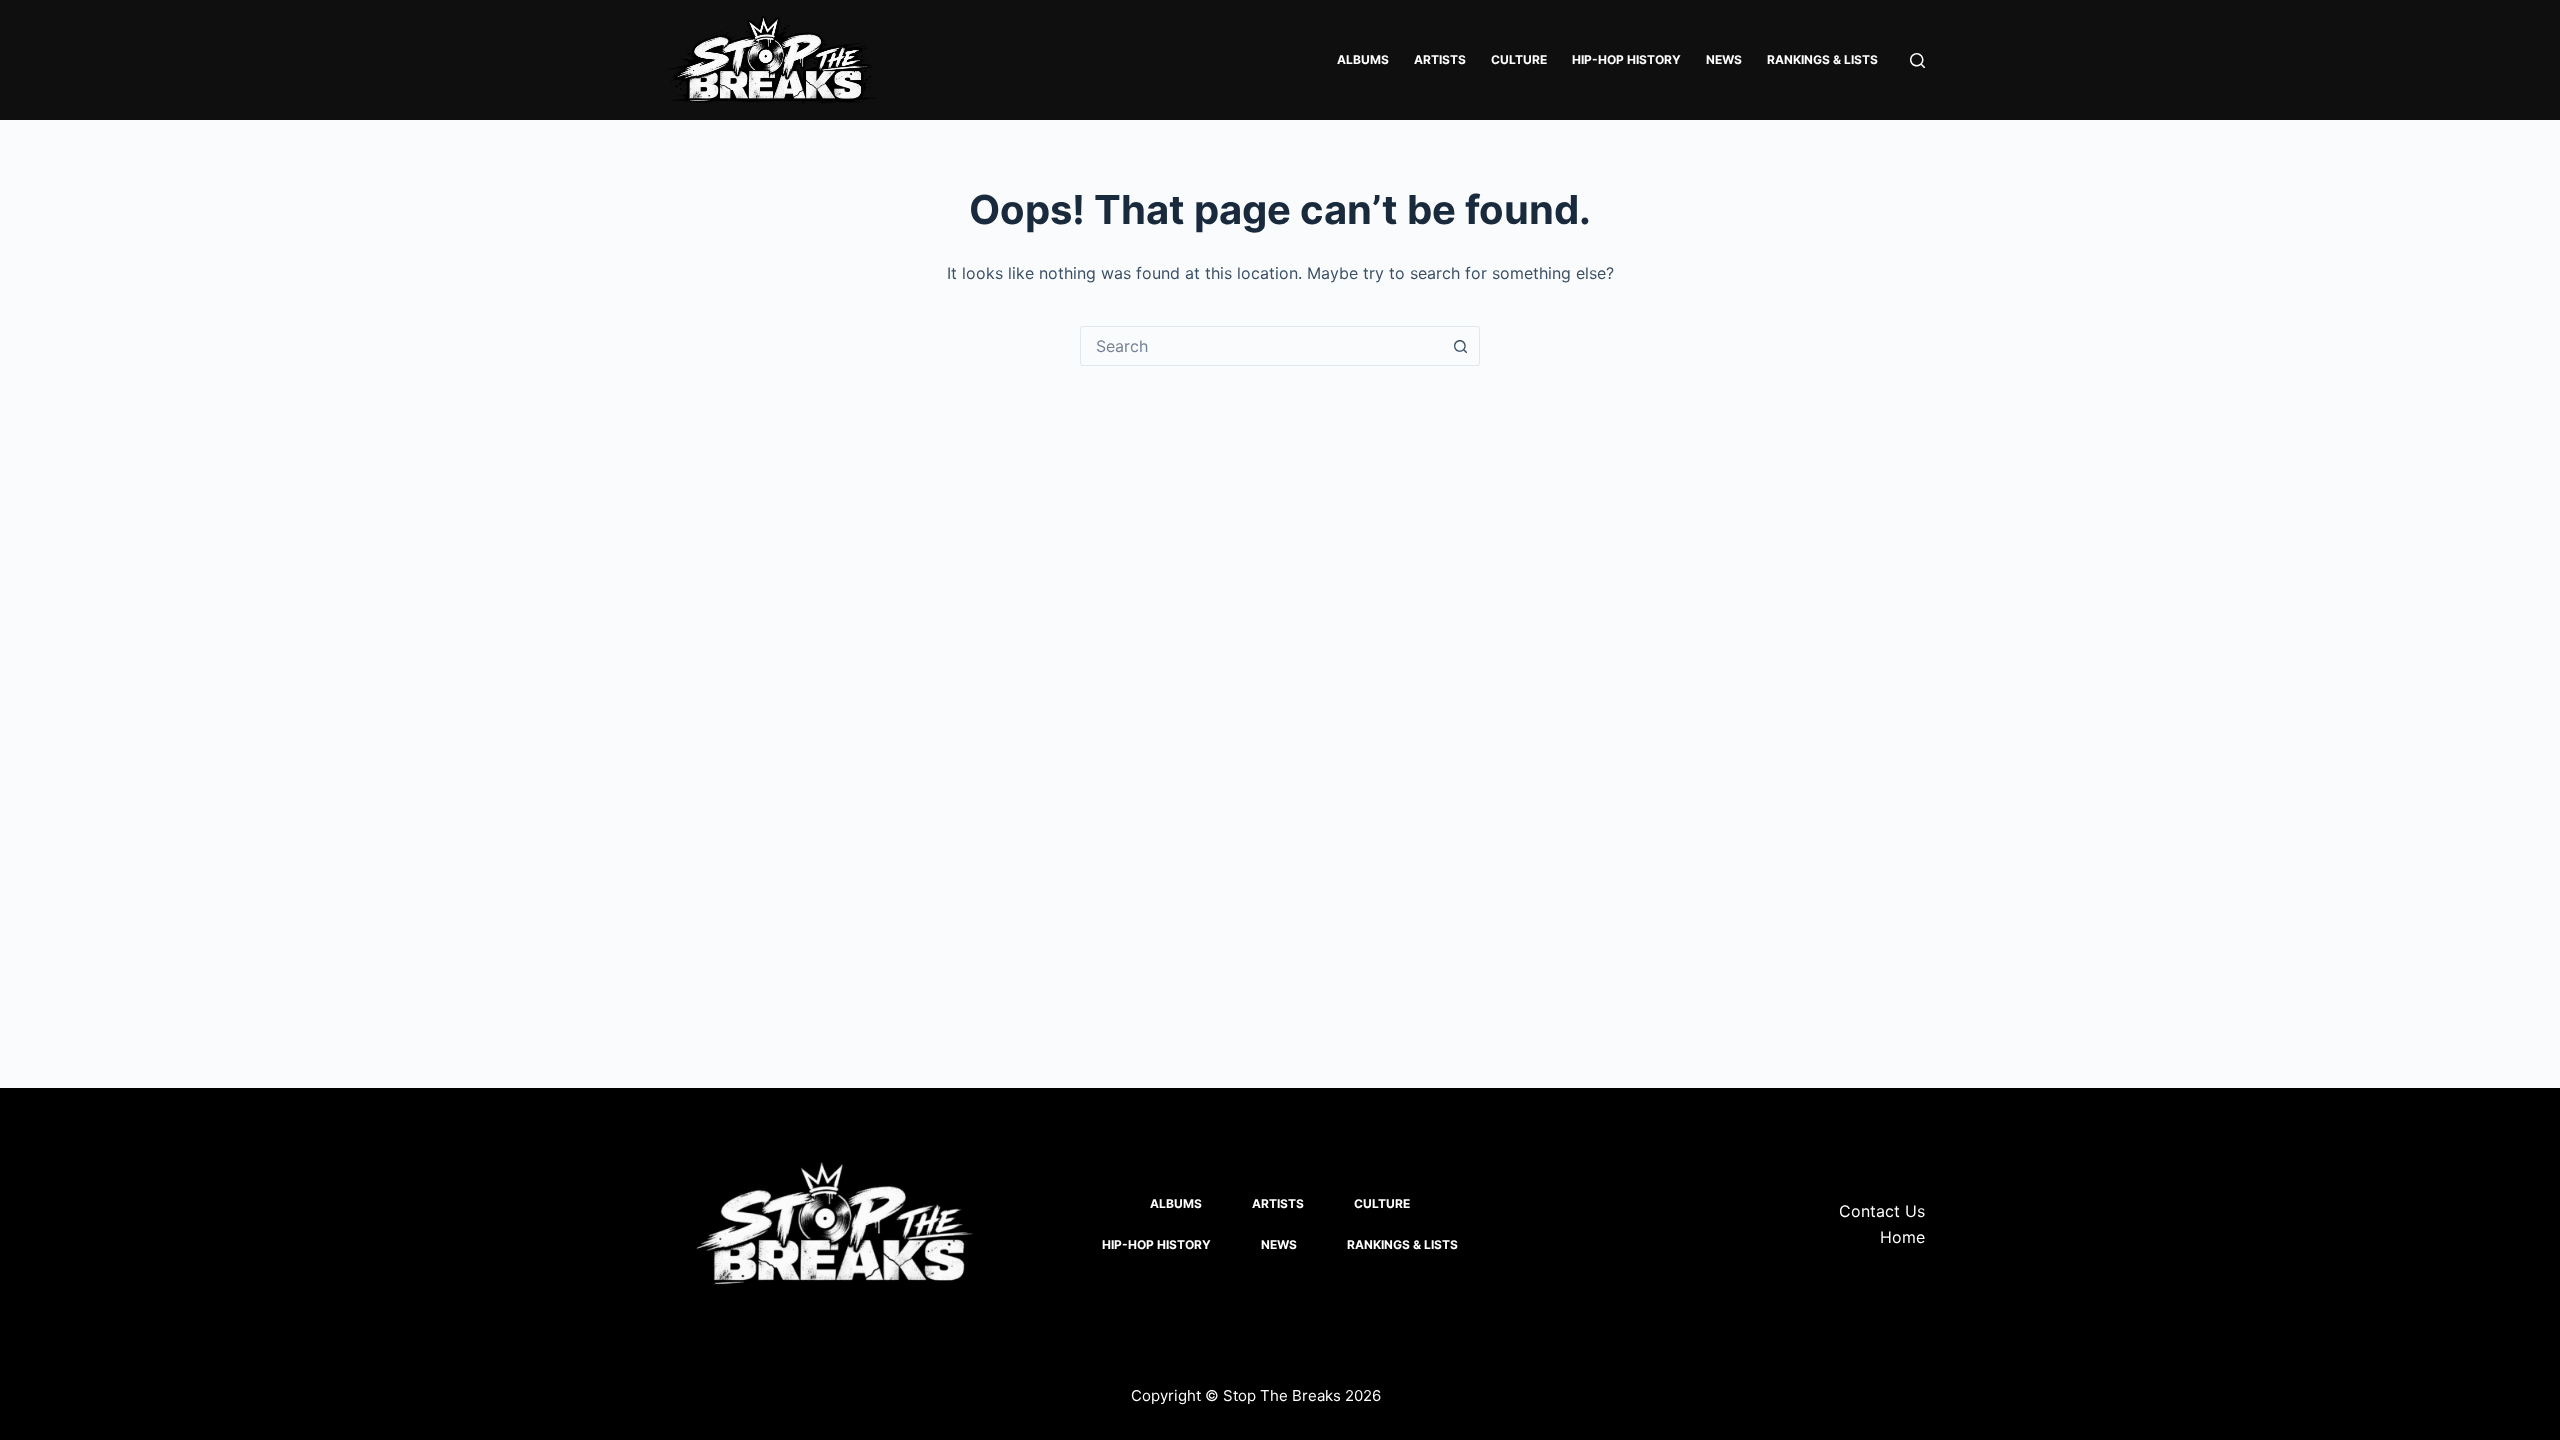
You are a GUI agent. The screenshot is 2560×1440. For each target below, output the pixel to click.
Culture (1519, 59)
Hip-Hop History (1626, 59)
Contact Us (1882, 1211)
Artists (1440, 59)
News (1724, 59)
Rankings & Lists (1822, 59)
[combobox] (1261, 346)
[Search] (1917, 60)
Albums (1363, 59)
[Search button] (1460, 346)
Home (1902, 1237)
